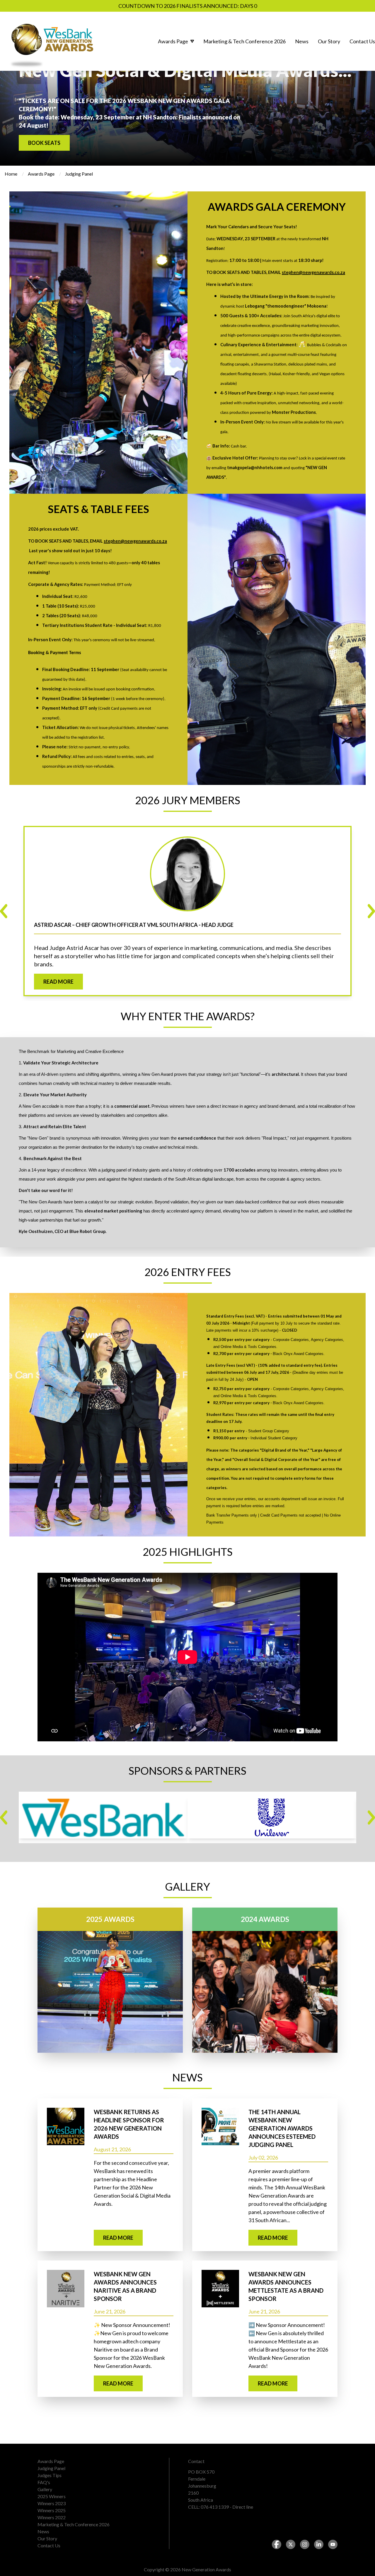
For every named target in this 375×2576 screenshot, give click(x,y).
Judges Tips (50, 2475)
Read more (58, 982)
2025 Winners (52, 2496)
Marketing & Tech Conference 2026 (74, 2524)
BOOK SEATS (44, 143)
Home (11, 174)
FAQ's (44, 2482)
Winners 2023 (52, 2503)
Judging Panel (51, 2468)
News (43, 2531)
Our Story (47, 2538)
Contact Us (49, 2545)
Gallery (45, 2489)
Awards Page (41, 174)
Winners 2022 (52, 2517)
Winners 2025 (52, 2510)
